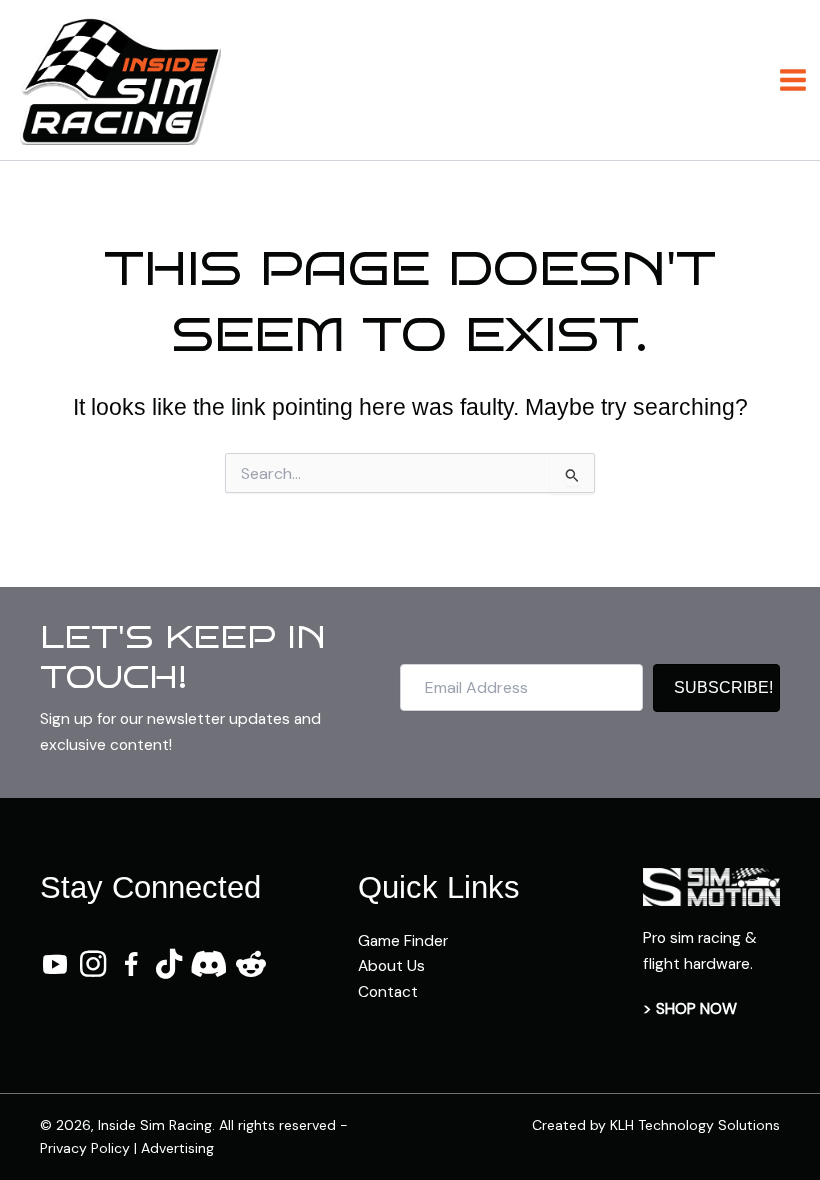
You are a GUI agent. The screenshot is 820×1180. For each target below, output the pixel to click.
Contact (388, 992)
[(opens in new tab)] (711, 886)
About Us (391, 966)
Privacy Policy (85, 1148)
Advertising (177, 1148)
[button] (716, 688)
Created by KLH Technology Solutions (656, 1125)
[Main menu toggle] (793, 79)
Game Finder (403, 941)
